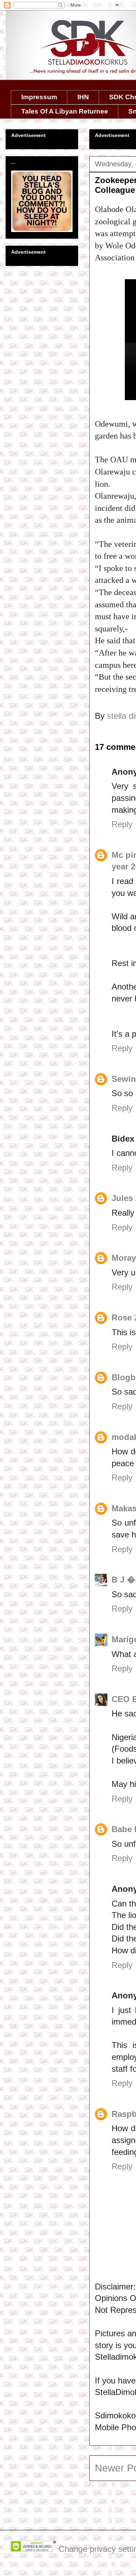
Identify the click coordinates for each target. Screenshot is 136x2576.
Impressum (39, 97)
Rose (122, 1318)
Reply (122, 824)
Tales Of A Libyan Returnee (65, 111)
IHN (83, 97)
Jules (122, 1198)
